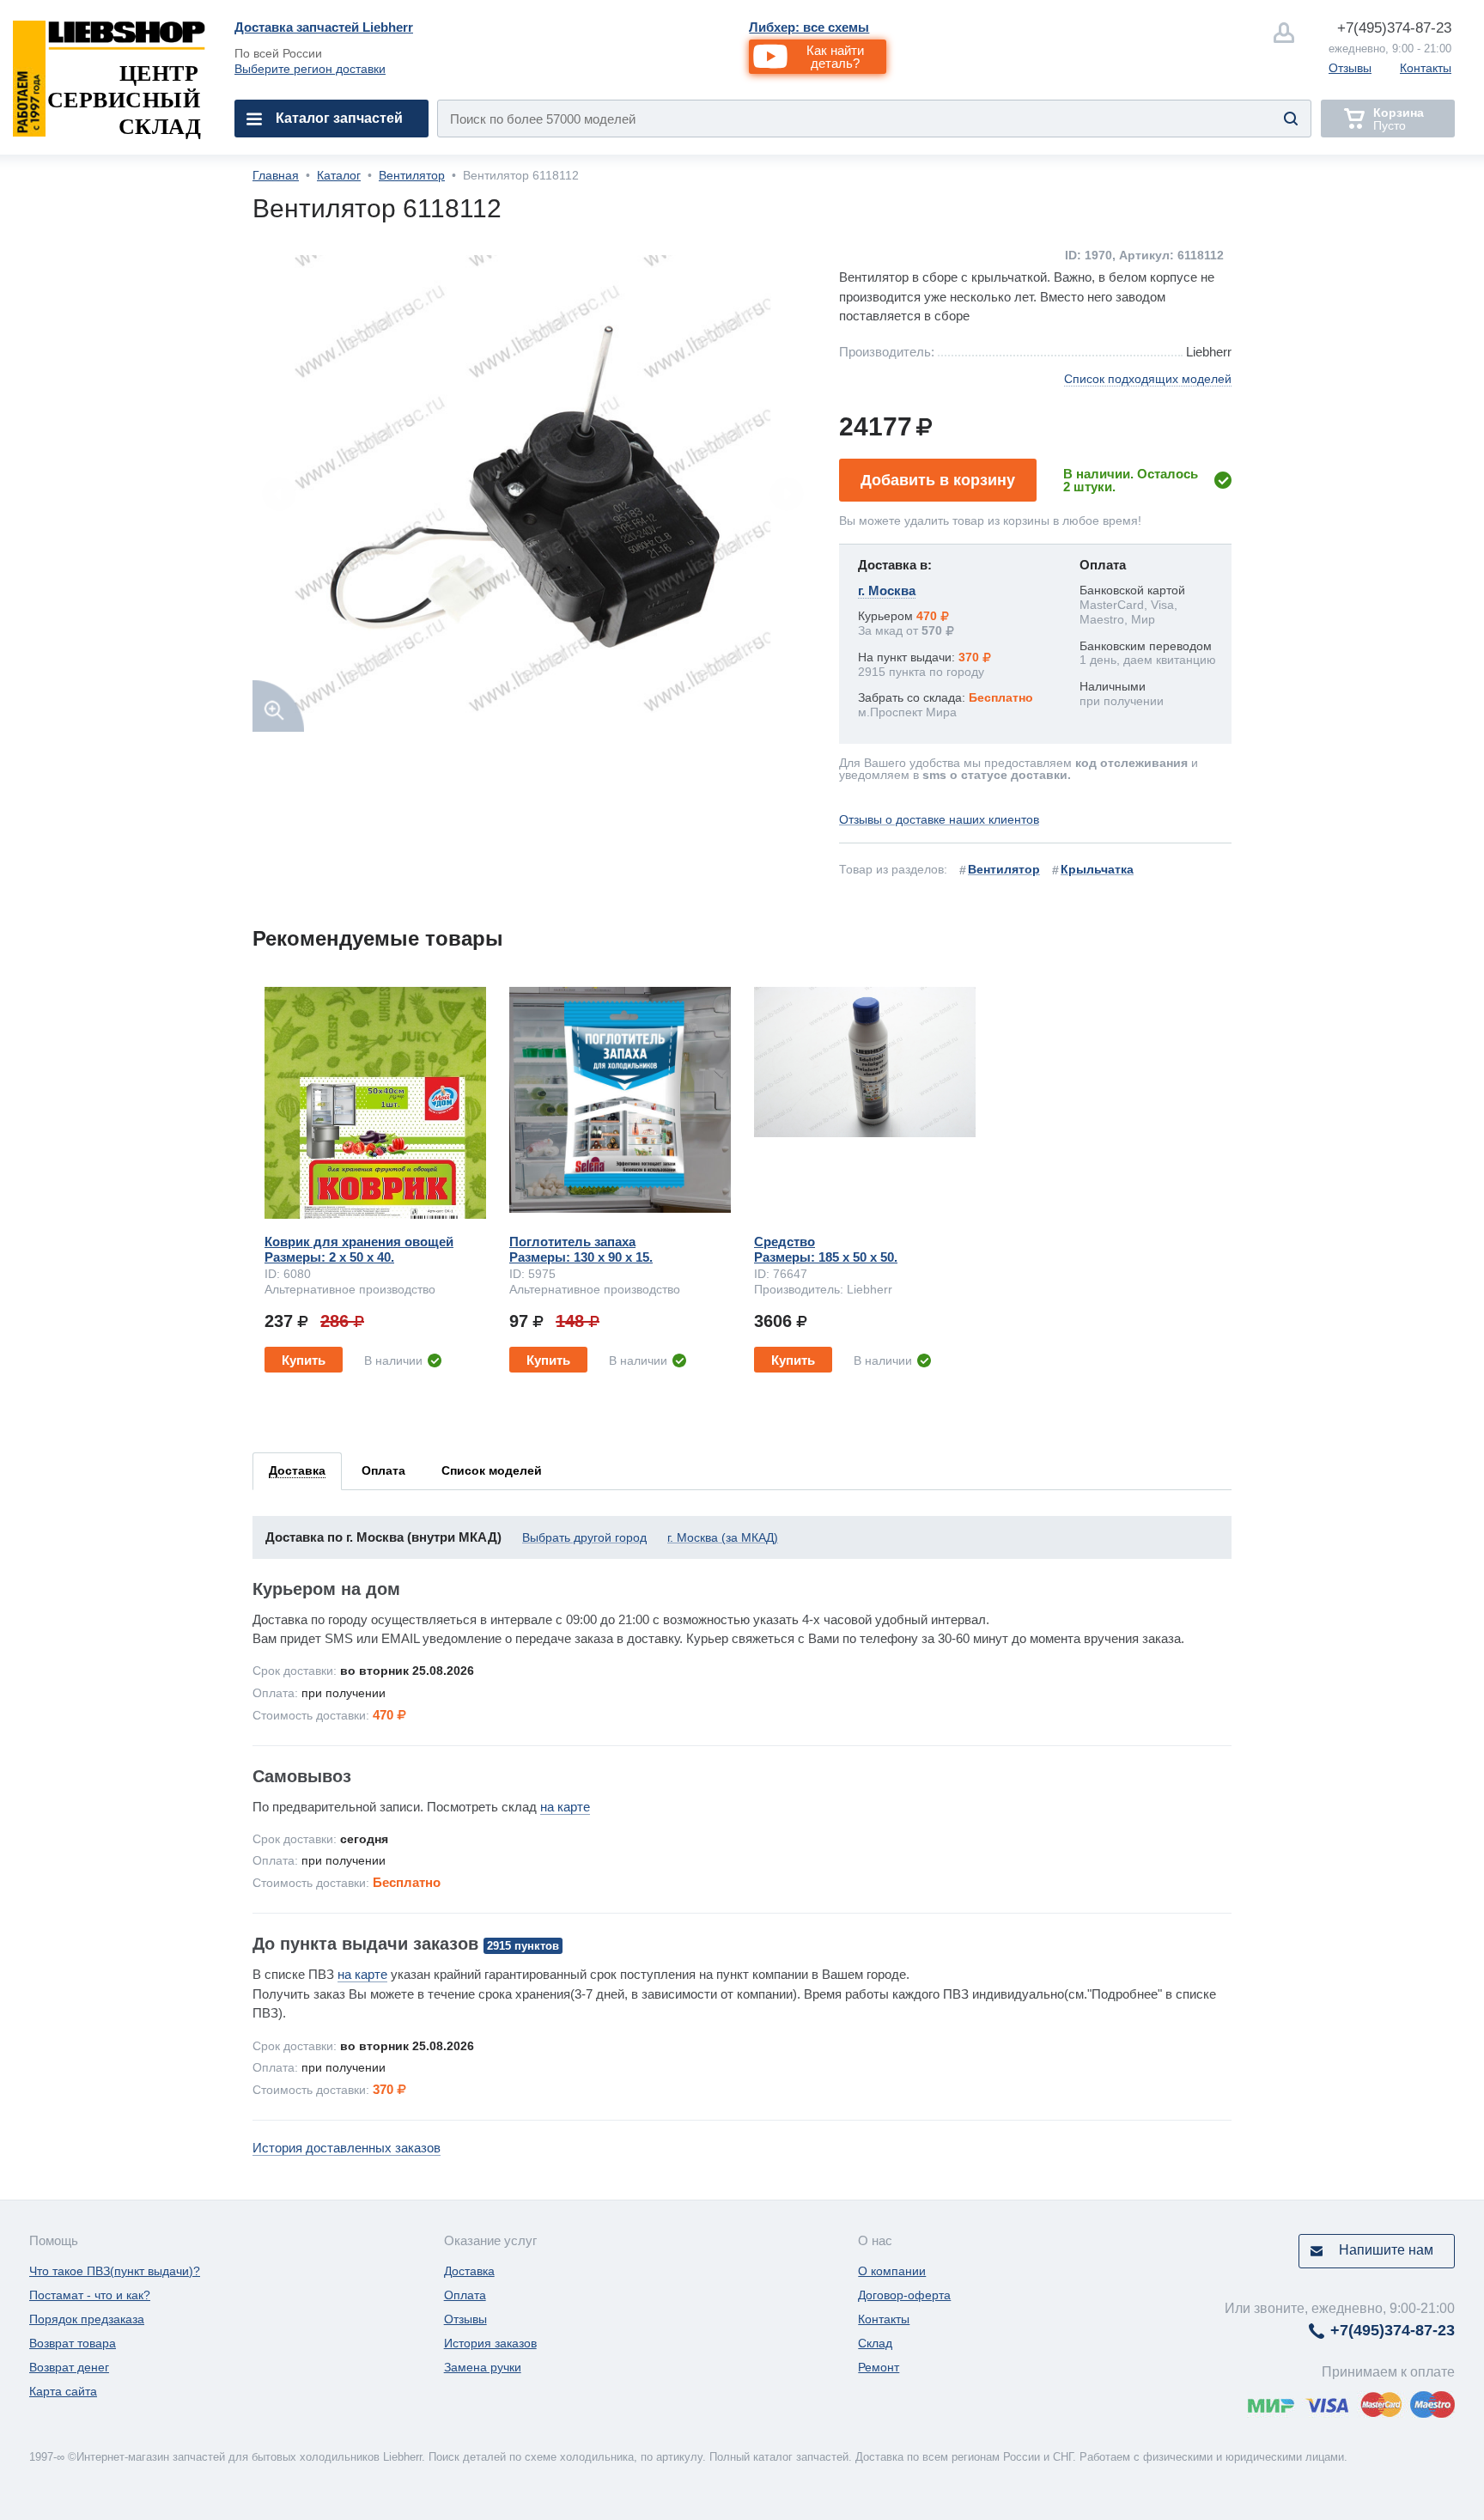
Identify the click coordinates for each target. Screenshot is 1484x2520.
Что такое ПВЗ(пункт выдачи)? (115, 2271)
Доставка (469, 2271)
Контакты (1426, 68)
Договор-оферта (904, 2295)
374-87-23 (1394, 28)
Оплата (465, 2295)
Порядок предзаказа (87, 2319)
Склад (875, 2343)
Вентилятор (412, 175)
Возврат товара (73, 2343)
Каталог (339, 175)
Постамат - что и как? (90, 2295)
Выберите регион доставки (310, 69)
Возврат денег (69, 2367)
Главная (276, 175)
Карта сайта (63, 2391)
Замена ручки (483, 2367)
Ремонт (879, 2367)
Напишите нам (1386, 2250)
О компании (892, 2271)
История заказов (490, 2343)
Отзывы (1350, 68)
